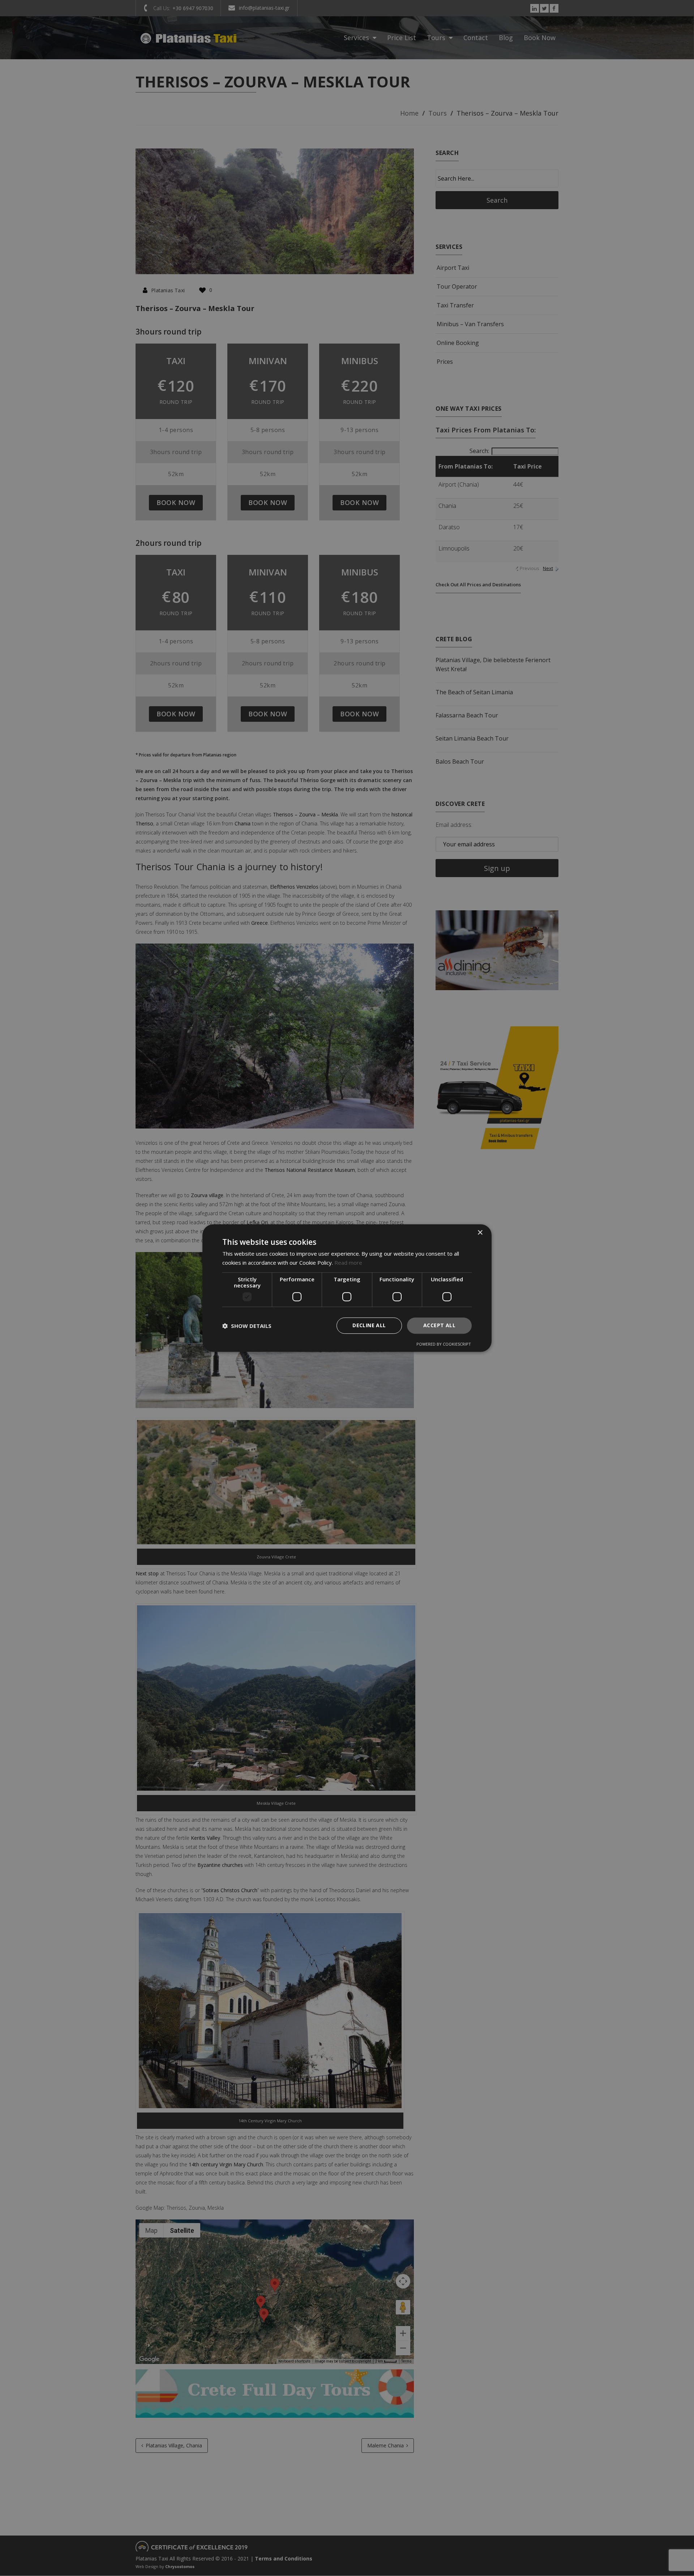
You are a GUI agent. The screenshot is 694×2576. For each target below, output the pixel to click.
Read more (348, 1263)
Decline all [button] (369, 1326)
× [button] (480, 1233)
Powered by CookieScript (444, 1344)
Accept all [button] (439, 1326)
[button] (247, 1326)
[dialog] (347, 1288)
